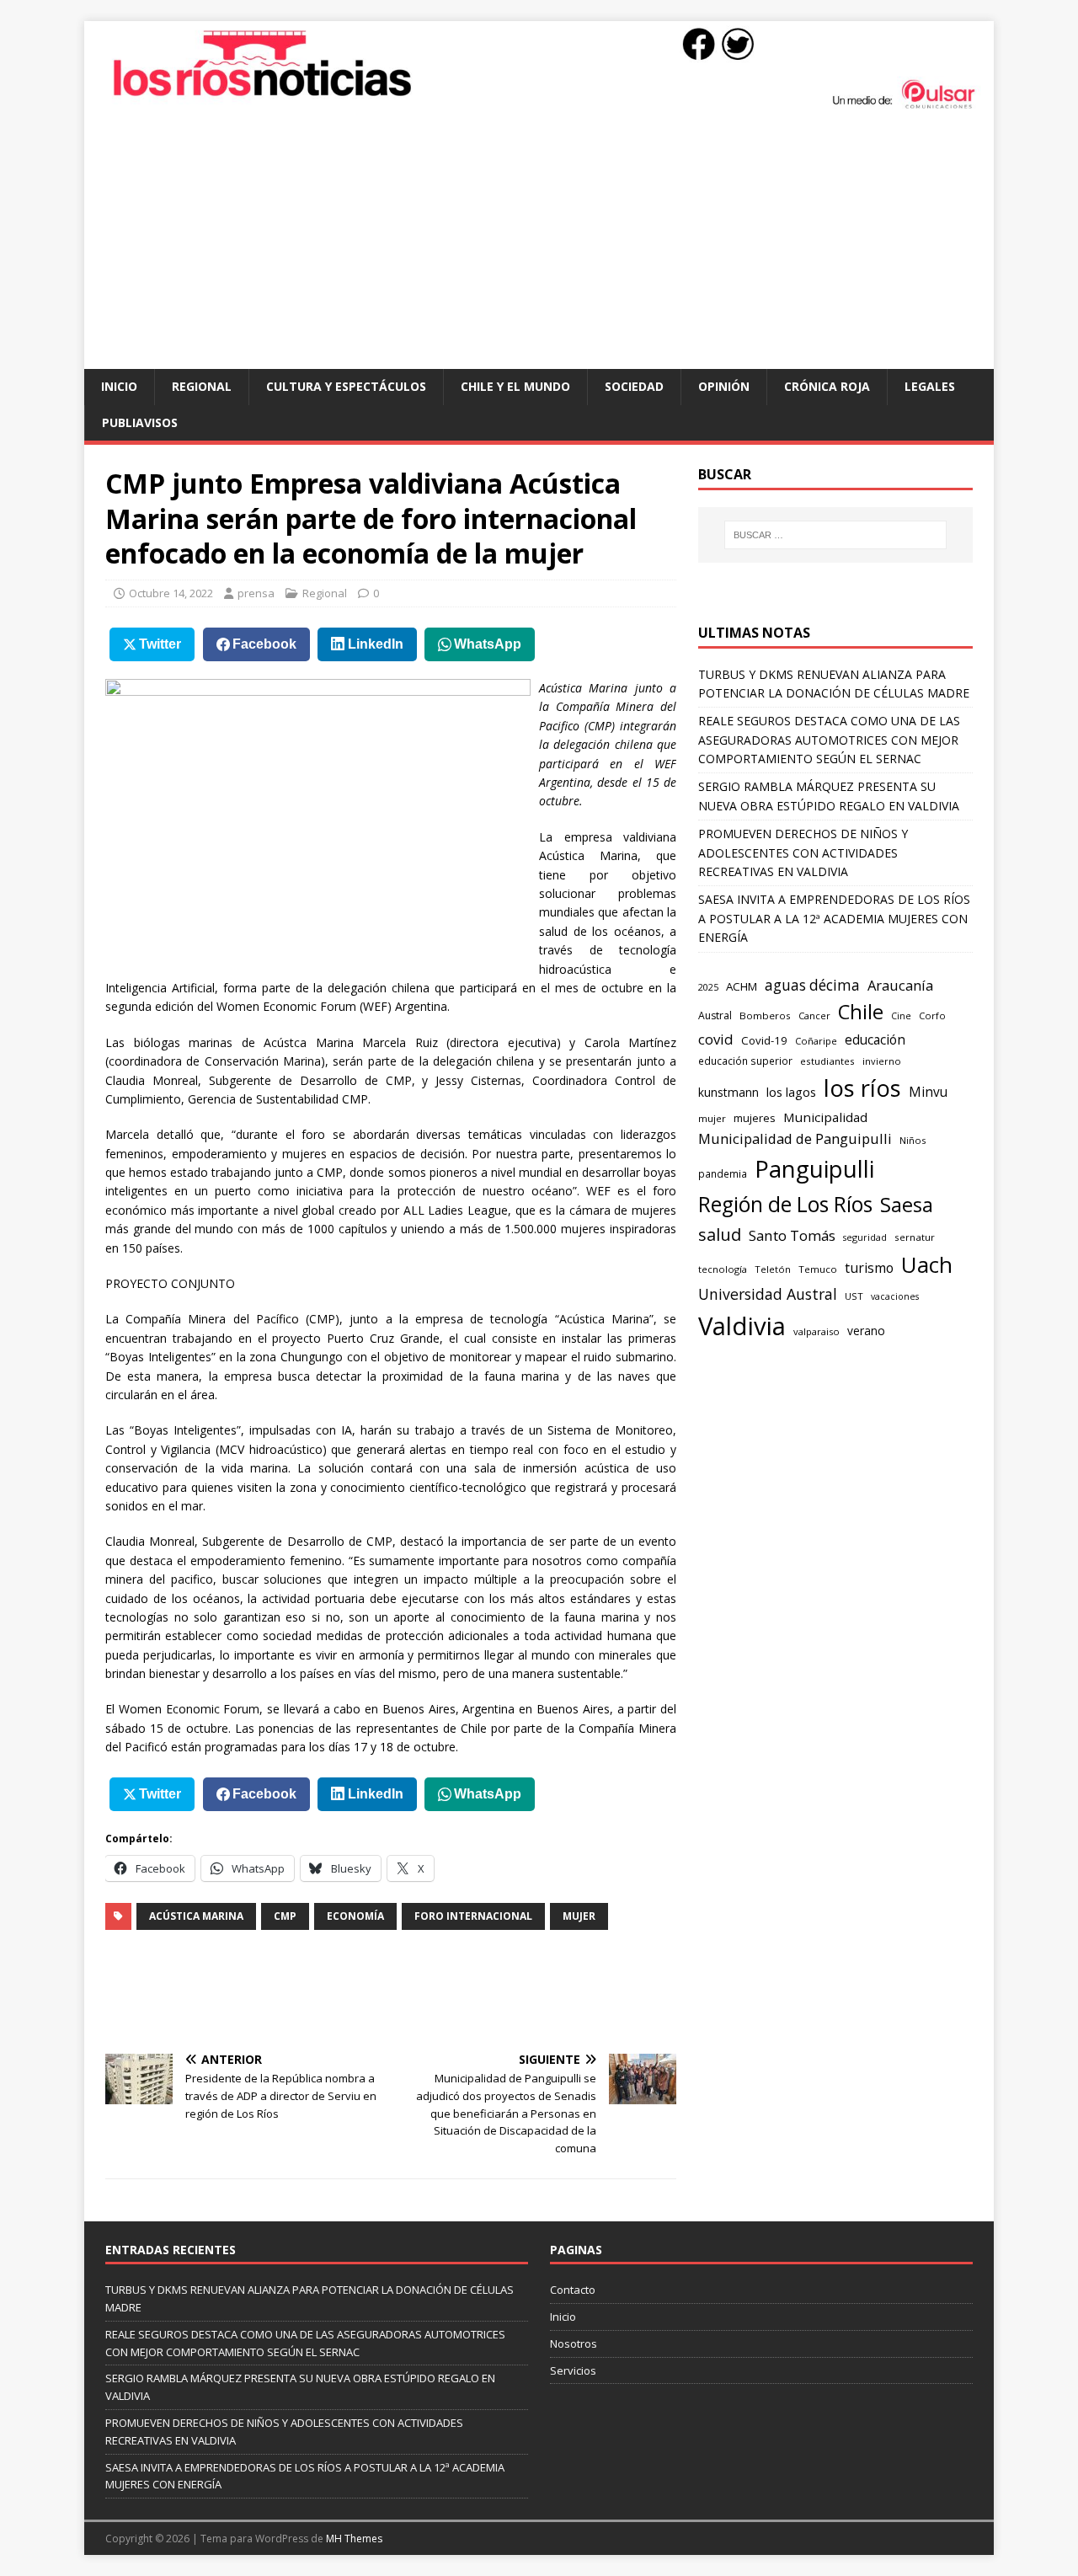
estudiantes (827, 1061)
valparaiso (817, 1331)
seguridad (865, 1237)
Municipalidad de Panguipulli (795, 1138)
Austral (715, 1015)
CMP (285, 1916)
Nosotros (574, 2344)
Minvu (928, 1092)
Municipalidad (825, 1117)
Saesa (907, 1205)
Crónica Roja (827, 386)
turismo (869, 1268)
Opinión (724, 386)
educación (875, 1040)
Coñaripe (816, 1041)
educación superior (745, 1061)
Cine (901, 1016)
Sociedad (634, 386)
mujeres (755, 1118)
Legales (930, 386)
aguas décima (812, 985)
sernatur (915, 1237)
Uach (927, 1264)
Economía (355, 1916)
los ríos (862, 1088)
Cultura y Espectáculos (346, 386)
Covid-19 (764, 1040)
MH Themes (354, 2539)
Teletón (773, 1269)
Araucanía (900, 985)
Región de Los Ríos (785, 1204)
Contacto (573, 2290)
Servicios (573, 2370)
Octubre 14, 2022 (171, 593)
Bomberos (765, 1015)
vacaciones (895, 1296)
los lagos (791, 1092)
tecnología (723, 1269)
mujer (579, 1916)
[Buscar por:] (835, 535)
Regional (202, 386)
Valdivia (742, 1326)
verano (866, 1331)
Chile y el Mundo (515, 386)
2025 (708, 987)
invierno (882, 1061)
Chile (861, 1012)
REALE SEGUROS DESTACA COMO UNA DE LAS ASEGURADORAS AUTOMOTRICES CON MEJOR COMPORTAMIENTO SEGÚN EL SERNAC (829, 740)
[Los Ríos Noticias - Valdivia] (539, 107)
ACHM (742, 986)
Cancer (814, 1015)
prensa (256, 593)
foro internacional (473, 1916)
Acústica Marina (196, 1916)
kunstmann (728, 1092)
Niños (913, 1140)
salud (720, 1234)
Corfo (932, 1015)
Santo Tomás (792, 1235)
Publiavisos (140, 422)
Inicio (119, 386)
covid (716, 1039)
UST (854, 1296)
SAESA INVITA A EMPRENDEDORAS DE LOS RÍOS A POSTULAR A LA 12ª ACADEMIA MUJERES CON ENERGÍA (834, 918)
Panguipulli (814, 1168)
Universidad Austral (768, 1294)
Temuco (818, 1269)
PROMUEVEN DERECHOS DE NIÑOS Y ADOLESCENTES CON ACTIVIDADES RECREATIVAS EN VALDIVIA (803, 852)
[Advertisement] (539, 243)
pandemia (723, 1173)
